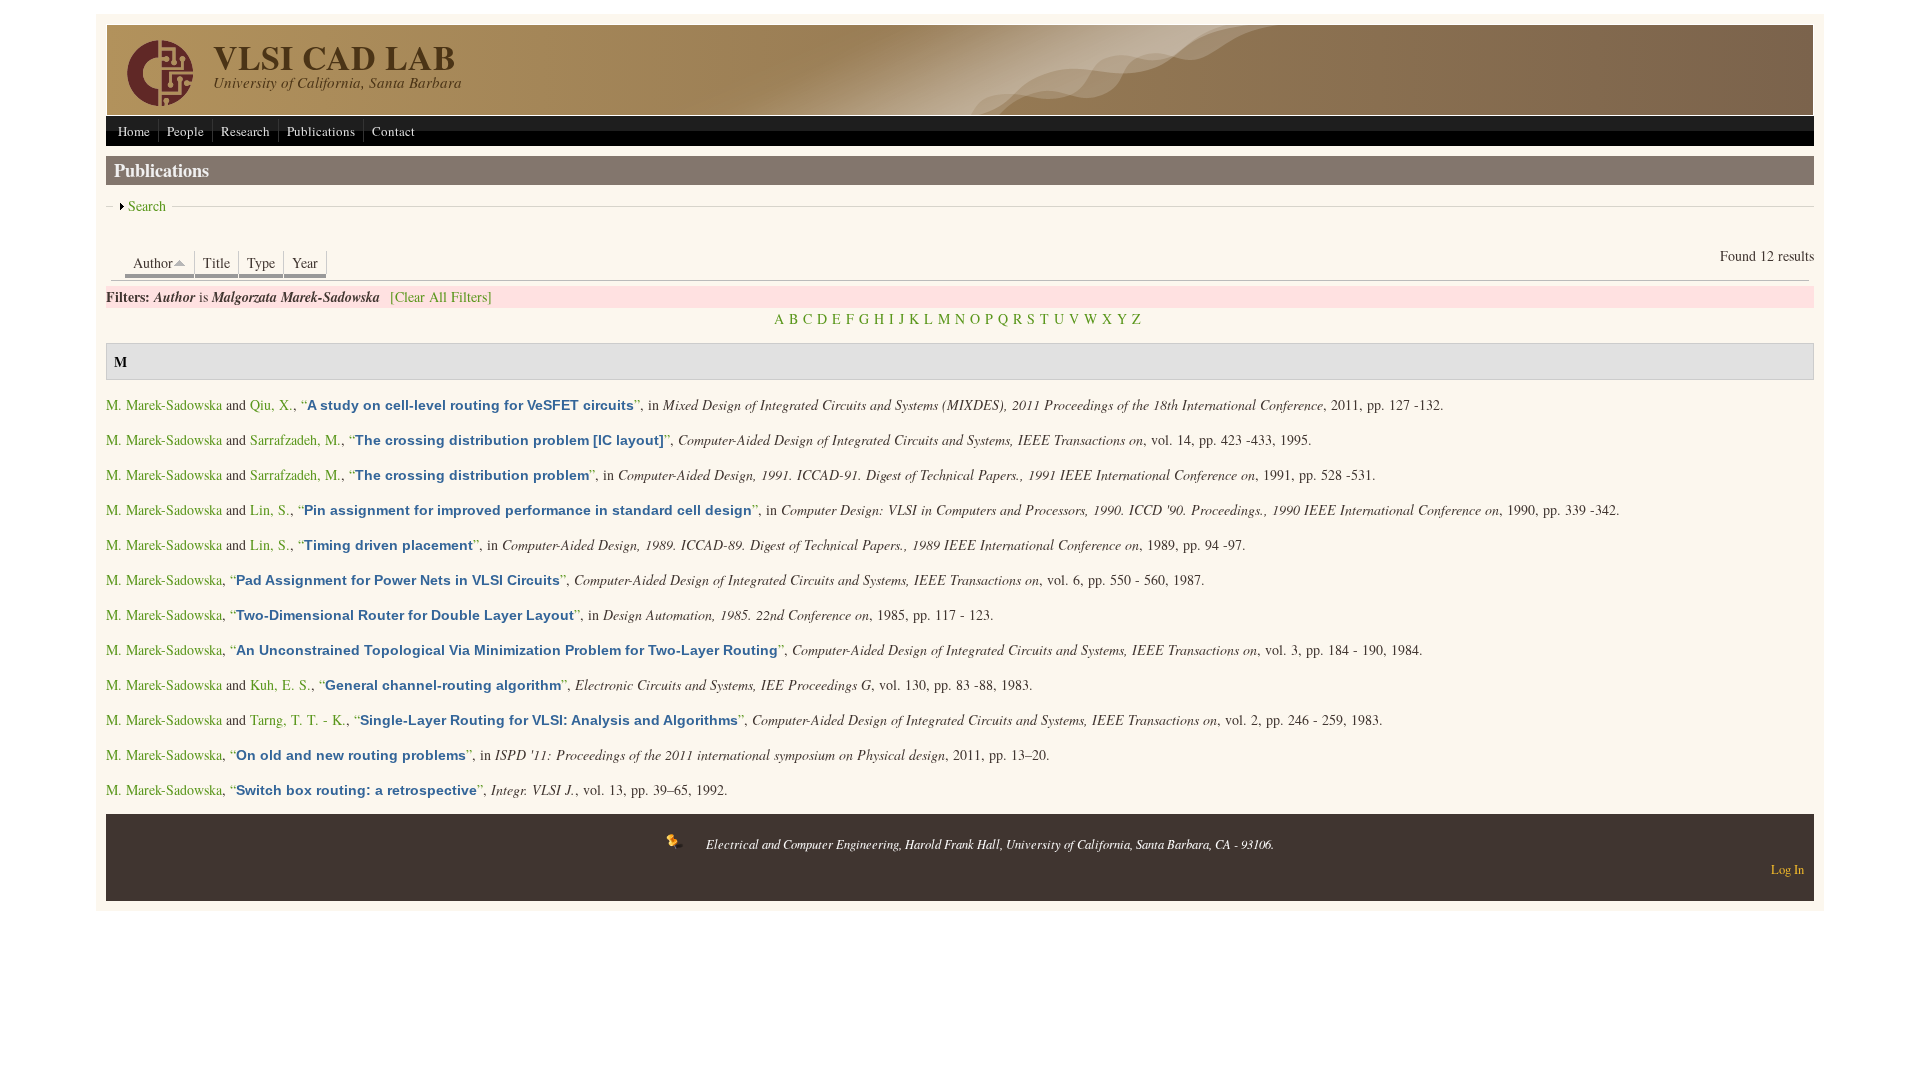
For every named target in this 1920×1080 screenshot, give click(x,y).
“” (470, 404)
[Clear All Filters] (441, 296)
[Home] (160, 100)
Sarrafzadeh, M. (295, 439)
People (185, 131)
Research (245, 131)
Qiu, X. (271, 404)
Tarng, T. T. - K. (298, 719)
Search (147, 205)
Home (134, 131)
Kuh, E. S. (280, 684)
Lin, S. (270, 509)
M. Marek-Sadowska (164, 404)
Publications (321, 131)
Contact (393, 131)
